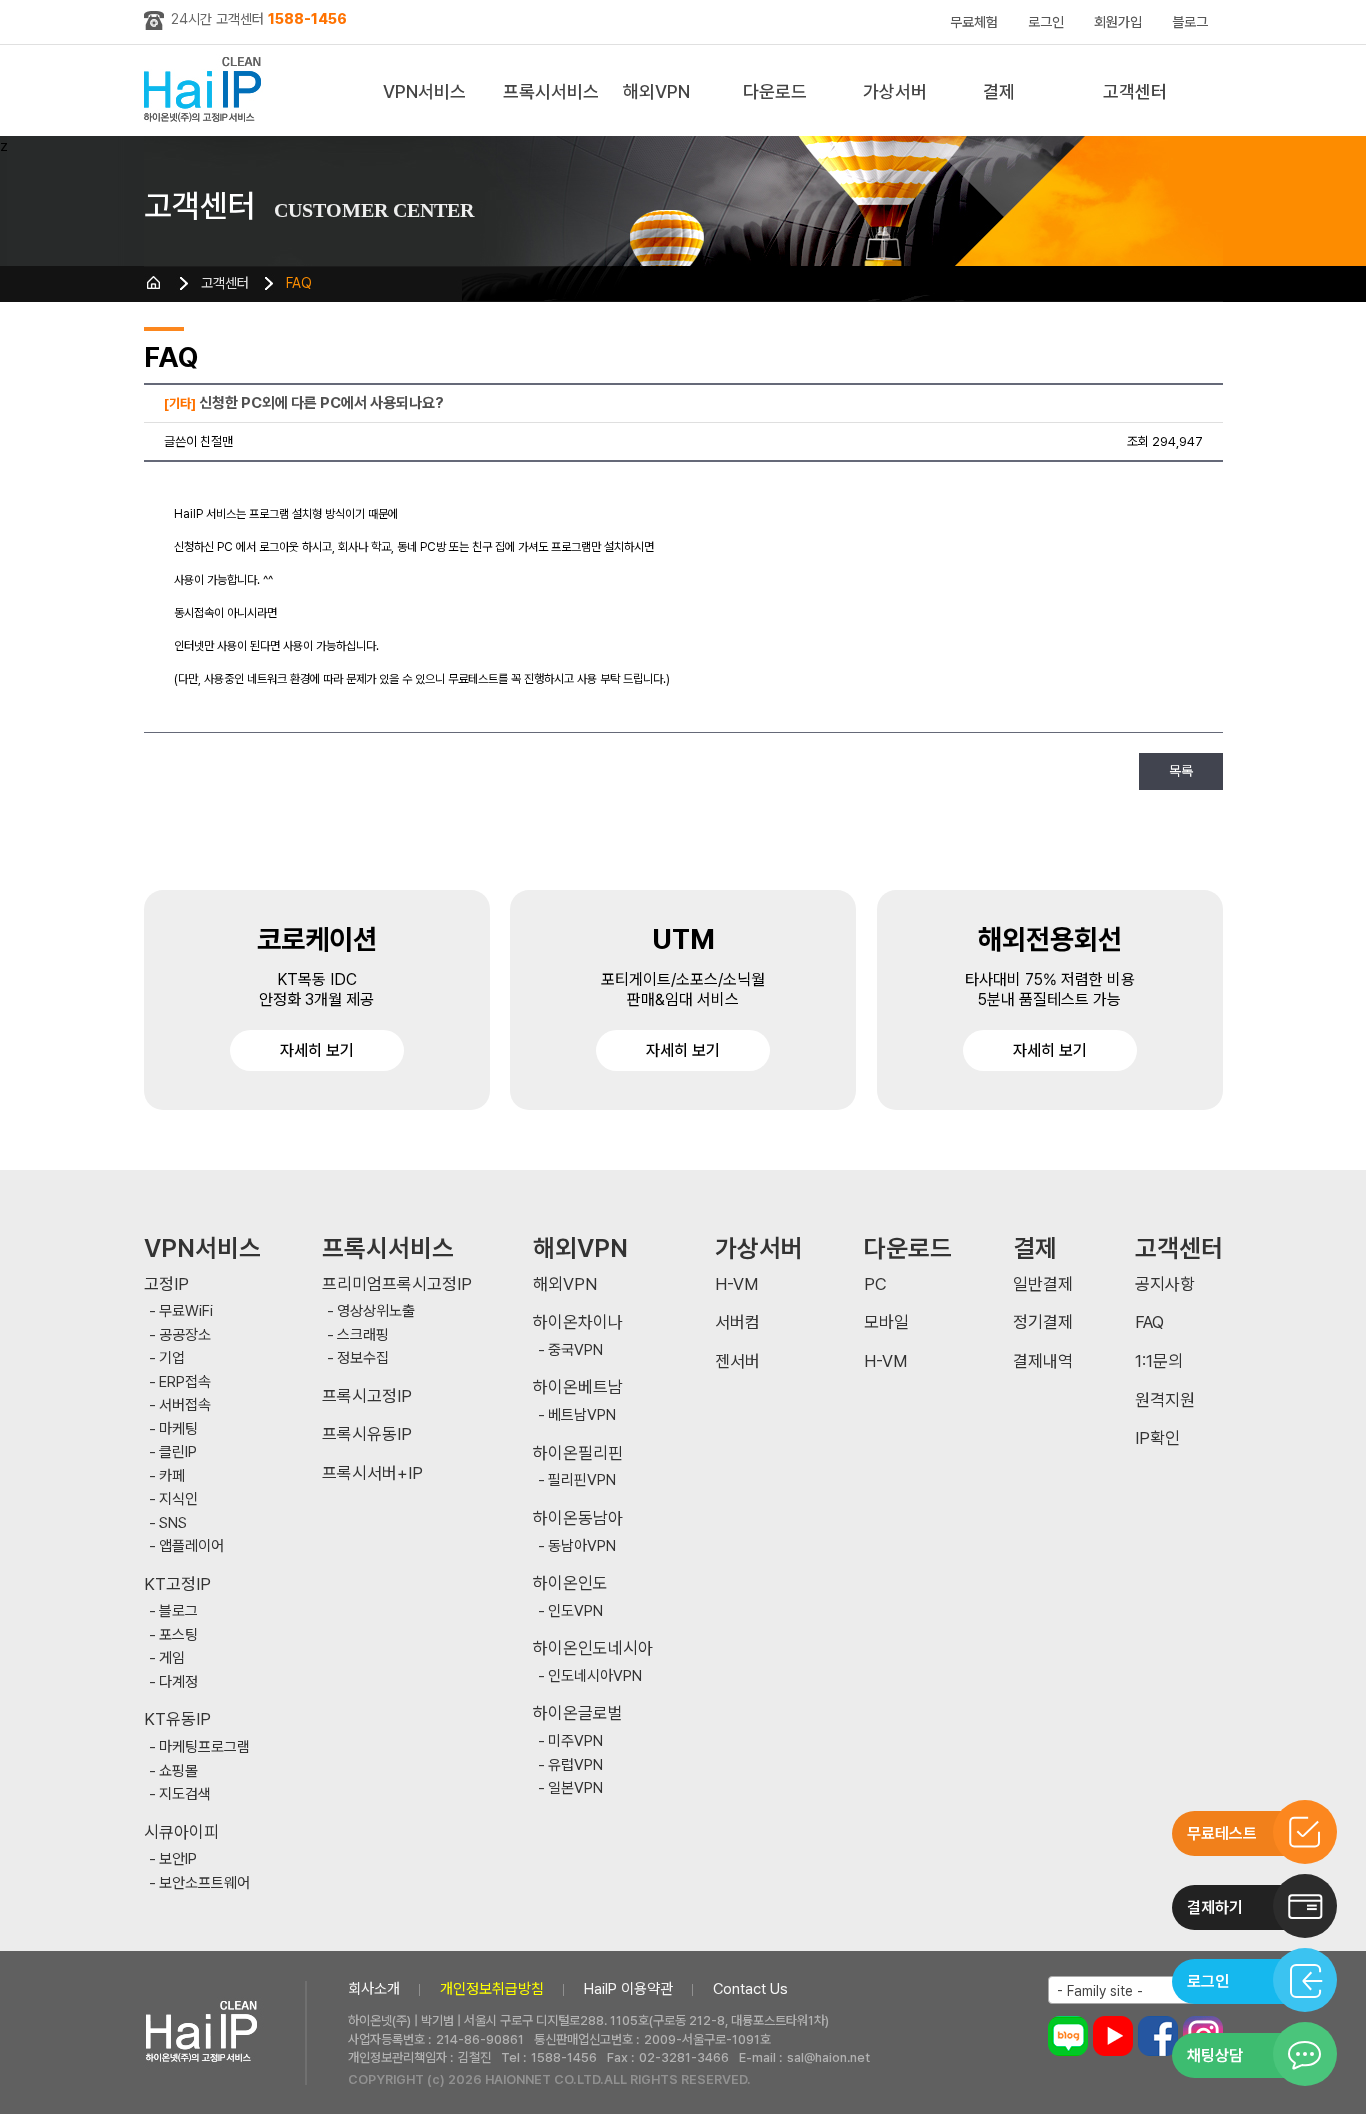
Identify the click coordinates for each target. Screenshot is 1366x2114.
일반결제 (1043, 1284)
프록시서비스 (551, 91)
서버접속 (185, 1405)
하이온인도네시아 (593, 1648)
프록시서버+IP (372, 1473)
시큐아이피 (181, 1832)
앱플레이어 (191, 1546)
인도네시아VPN (595, 1676)
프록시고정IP (367, 1396)
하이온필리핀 (578, 1453)
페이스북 (1158, 2036)
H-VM (736, 1284)
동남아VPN (582, 1546)
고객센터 (1135, 91)
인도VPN (575, 1611)
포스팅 (178, 1635)
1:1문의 (1159, 1361)
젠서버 (737, 1361)
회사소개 (374, 1989)
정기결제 (1043, 1322)
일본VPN (575, 1788)
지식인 (178, 1499)
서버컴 (737, 1322)
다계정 (178, 1682)
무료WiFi (186, 1311)
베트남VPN (582, 1415)
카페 (172, 1476)
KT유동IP (177, 1719)
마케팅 (178, 1429)
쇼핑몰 (178, 1771)
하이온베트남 (578, 1387)
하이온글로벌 (578, 1713)
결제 (999, 91)
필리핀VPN (582, 1480)
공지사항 (1165, 1284)
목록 (1181, 771)
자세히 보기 (317, 1050)
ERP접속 (185, 1382)
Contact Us (750, 1989)
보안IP (178, 1859)
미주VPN (575, 1741)
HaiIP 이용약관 (628, 1989)
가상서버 (895, 91)
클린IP (178, 1452)
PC (875, 1284)
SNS (173, 1523)
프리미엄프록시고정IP (397, 1284)
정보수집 (363, 1358)
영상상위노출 (376, 1311)
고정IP (166, 1284)
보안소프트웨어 (204, 1883)
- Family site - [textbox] (1100, 1991)
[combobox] (1135, 1990)
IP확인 (1157, 1438)
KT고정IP (177, 1584)
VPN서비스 (424, 91)
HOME (154, 283)
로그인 (1046, 22)
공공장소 (185, 1335)
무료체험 (974, 22)
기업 (172, 1358)
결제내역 (1043, 1361)
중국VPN (575, 1350)
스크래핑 (363, 1335)
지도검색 (185, 1794)
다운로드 (775, 91)
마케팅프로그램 (204, 1747)
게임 (172, 1658)
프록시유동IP (367, 1434)
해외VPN (656, 91)
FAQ (299, 283)
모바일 (886, 1322)
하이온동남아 (578, 1518)
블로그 (1190, 22)
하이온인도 (570, 1583)
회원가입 (1118, 22)
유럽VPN (575, 1765)
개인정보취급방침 (492, 1989)
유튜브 (1113, 2036)
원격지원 (1165, 1400)
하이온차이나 (578, 1322)
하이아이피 (206, 90)
